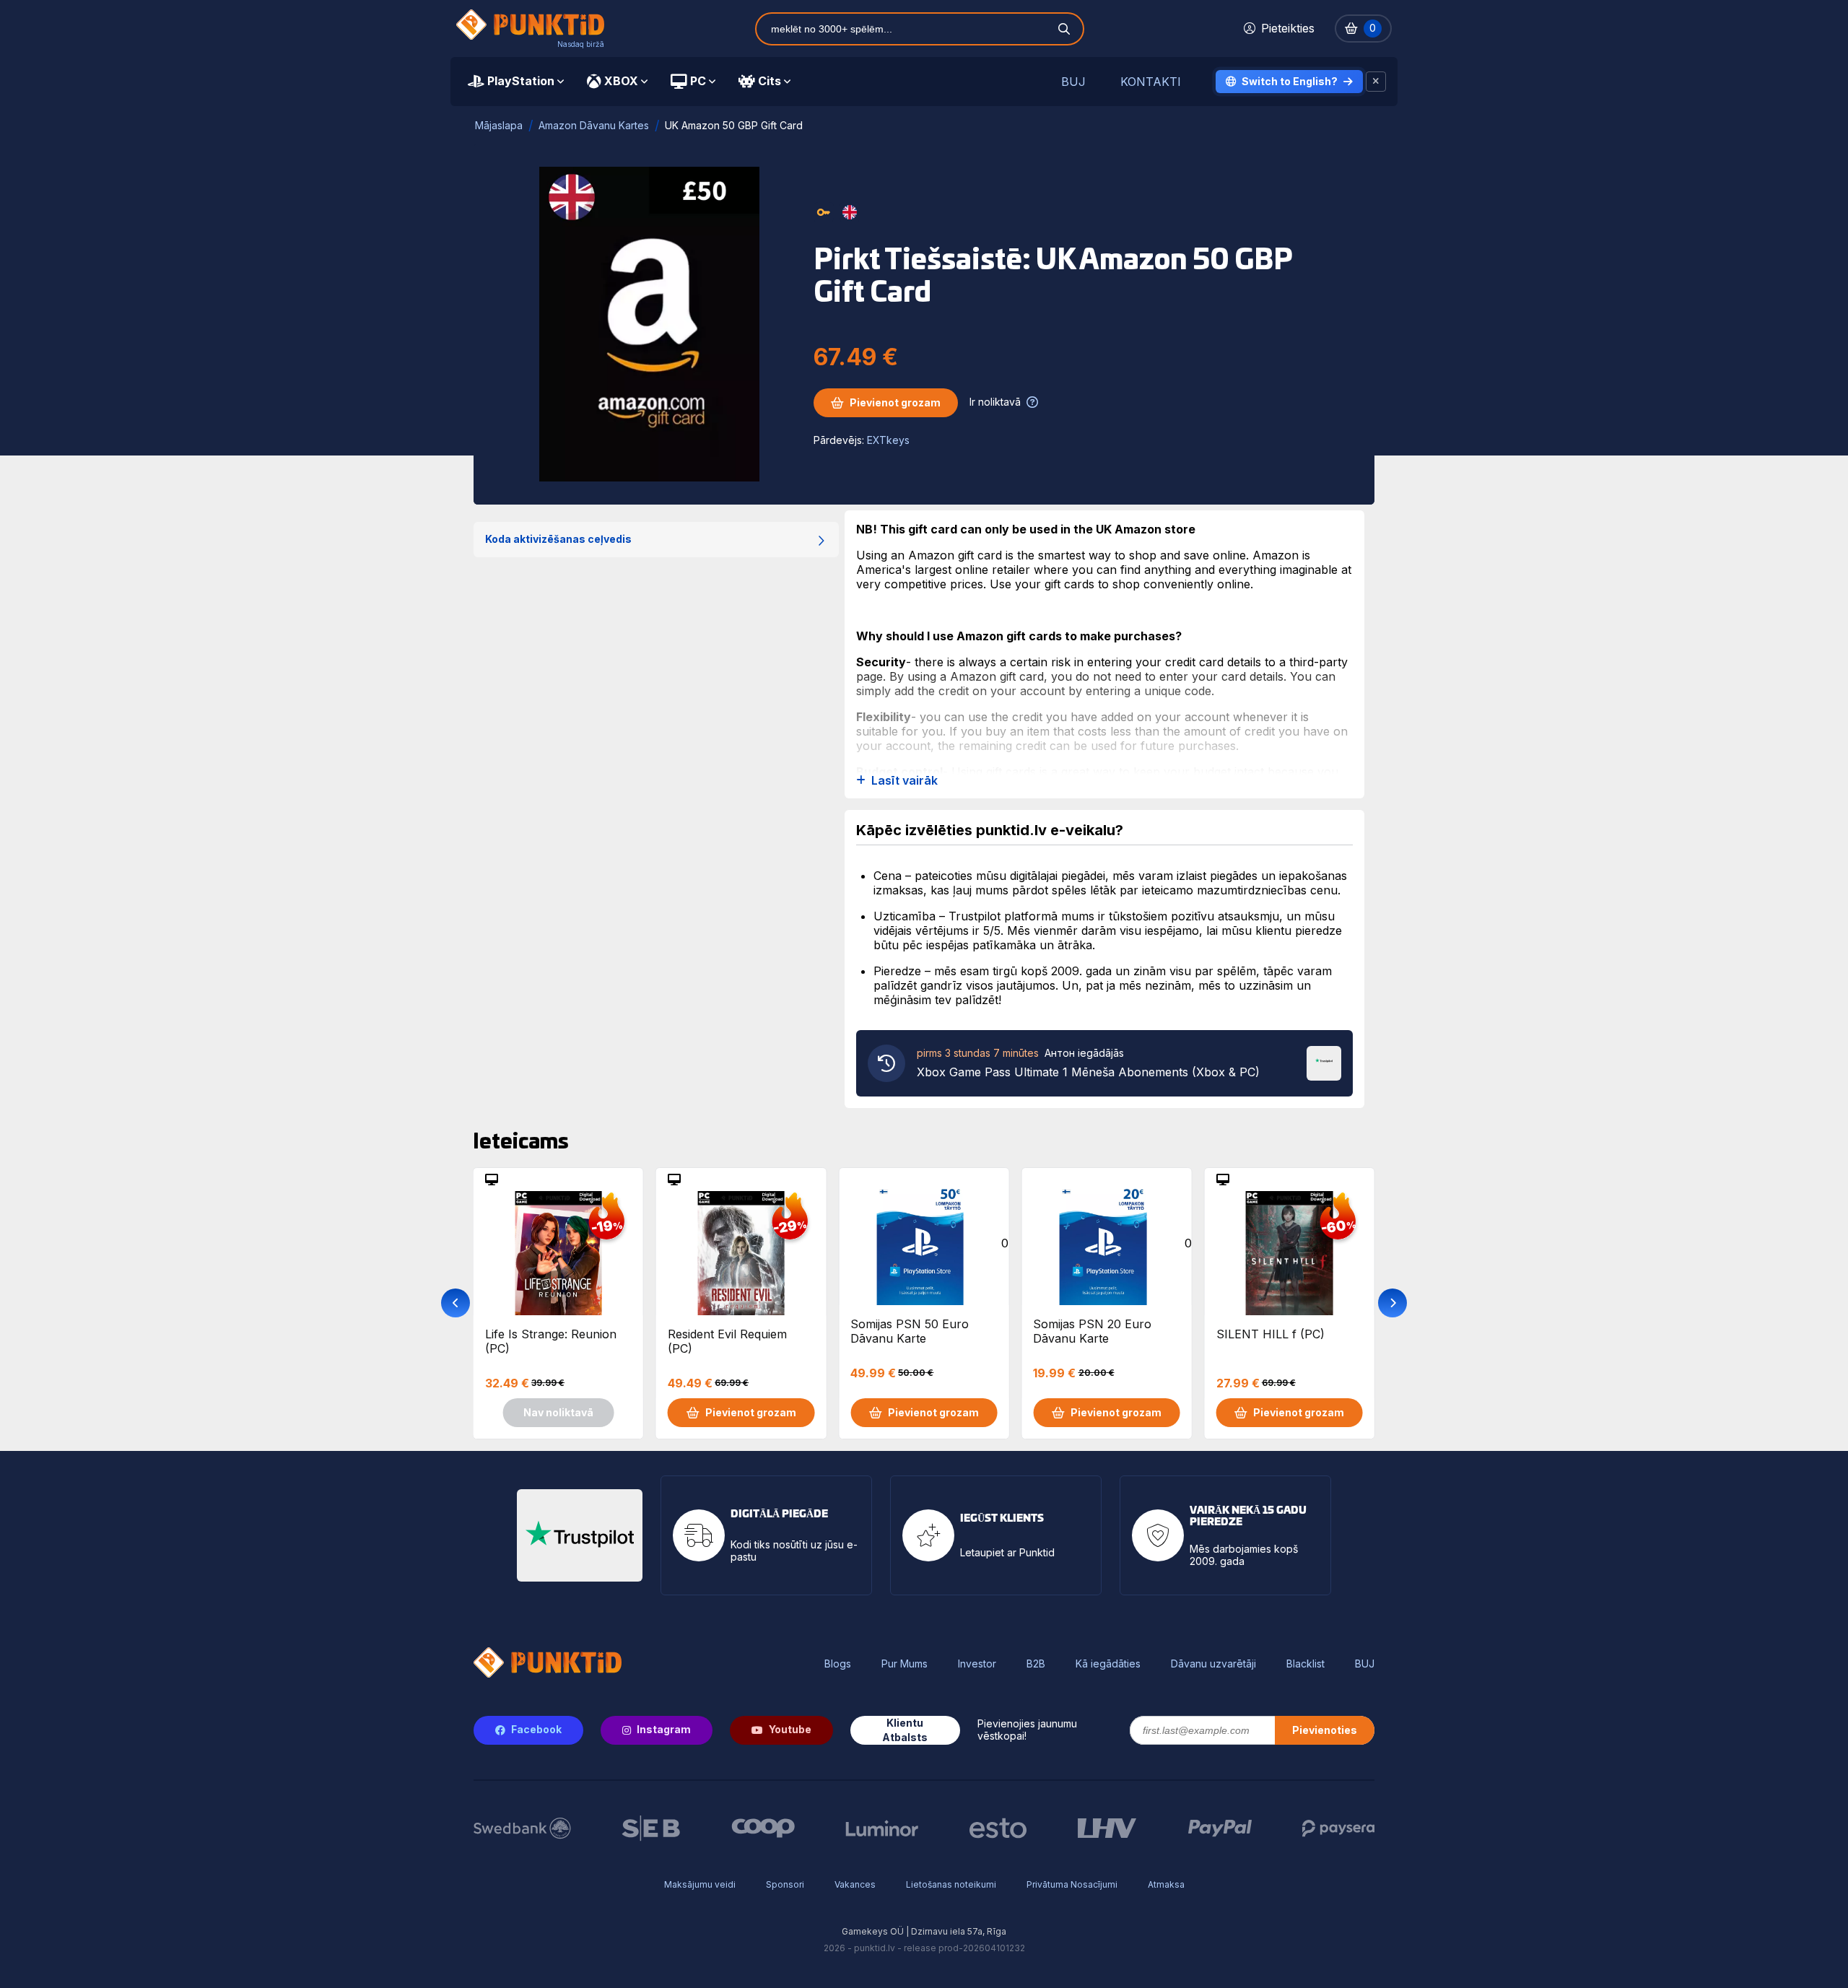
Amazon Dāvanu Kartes (594, 125)
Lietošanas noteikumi (951, 1884)
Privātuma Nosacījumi (1072, 1884)
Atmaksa (1166, 1884)
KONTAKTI (1151, 82)
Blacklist (1306, 1664)
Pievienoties (1325, 1730)
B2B (1036, 1664)
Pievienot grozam (895, 402)
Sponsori (785, 1884)
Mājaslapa (499, 125)
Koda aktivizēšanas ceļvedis (558, 539)
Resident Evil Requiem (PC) (727, 1341)
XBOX (621, 81)
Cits (770, 81)
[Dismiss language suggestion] (1376, 82)
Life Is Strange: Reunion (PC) (551, 1341)
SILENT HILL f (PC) (1270, 1334)
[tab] (516, 82)
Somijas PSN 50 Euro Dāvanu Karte (910, 1331)
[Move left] (456, 1303)
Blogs (838, 1664)
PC (698, 81)
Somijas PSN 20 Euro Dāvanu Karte (1092, 1331)
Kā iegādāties (1108, 1664)
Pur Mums (905, 1664)
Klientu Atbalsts (905, 1730)
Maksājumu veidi (700, 1884)
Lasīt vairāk (905, 781)
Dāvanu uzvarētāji (1213, 1664)
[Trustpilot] (1324, 1062)
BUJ (1073, 82)
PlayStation (521, 81)
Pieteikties (1288, 28)
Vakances (855, 1884)
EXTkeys (888, 440)
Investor (977, 1664)
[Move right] (1392, 1303)
